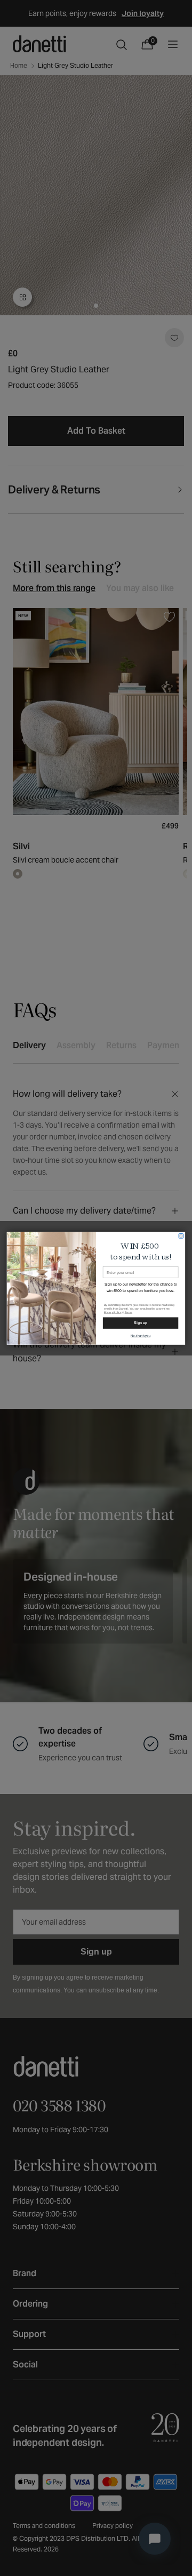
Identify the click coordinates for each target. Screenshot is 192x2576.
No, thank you (141, 1335)
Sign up (140, 1323)
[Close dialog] (181, 1236)
